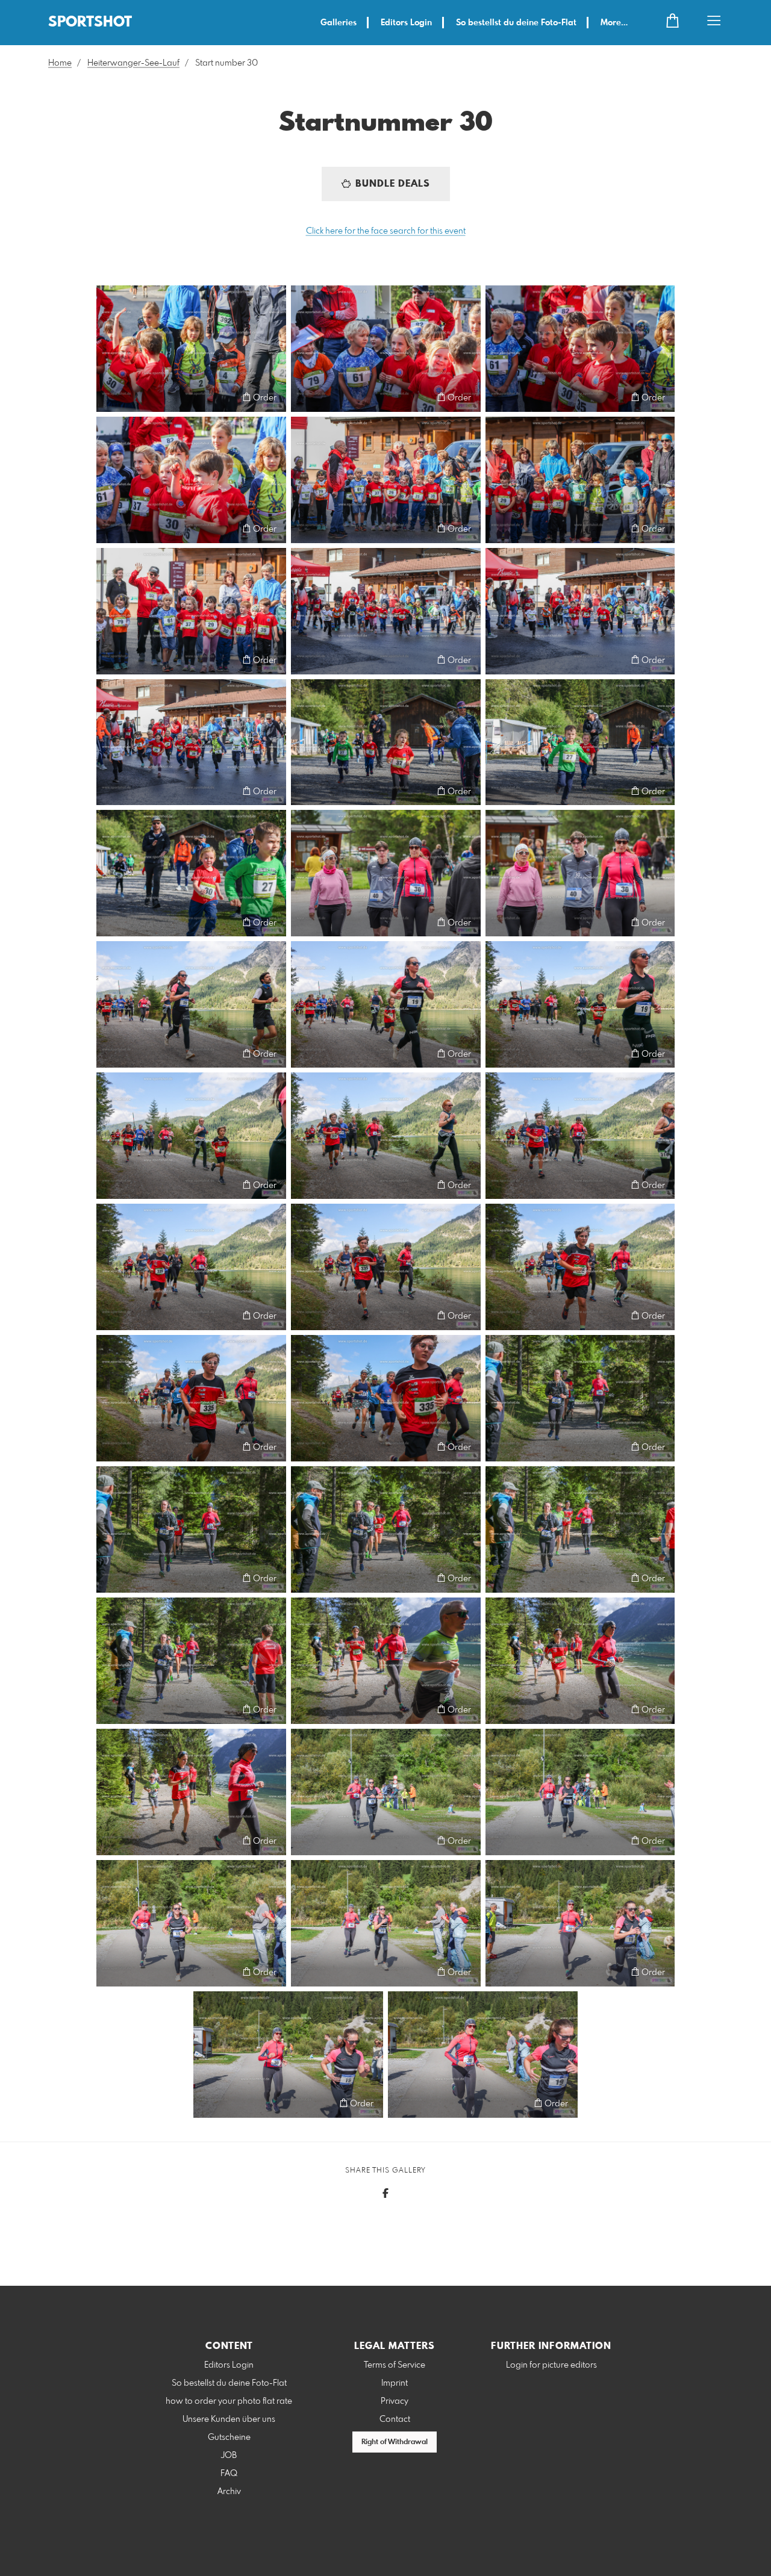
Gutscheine (229, 2438)
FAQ (229, 2474)
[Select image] (111, 397)
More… (614, 23)
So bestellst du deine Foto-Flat (516, 23)
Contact (395, 2419)
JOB (229, 2456)
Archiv (229, 2492)
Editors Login (406, 23)
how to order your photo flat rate (229, 2401)
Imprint (395, 2383)
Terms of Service (395, 2365)
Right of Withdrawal (395, 2442)
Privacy (395, 2401)
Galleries (339, 23)
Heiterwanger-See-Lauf (133, 63)
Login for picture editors (551, 2365)
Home (60, 63)
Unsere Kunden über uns (229, 2419)
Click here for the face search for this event (386, 231)
